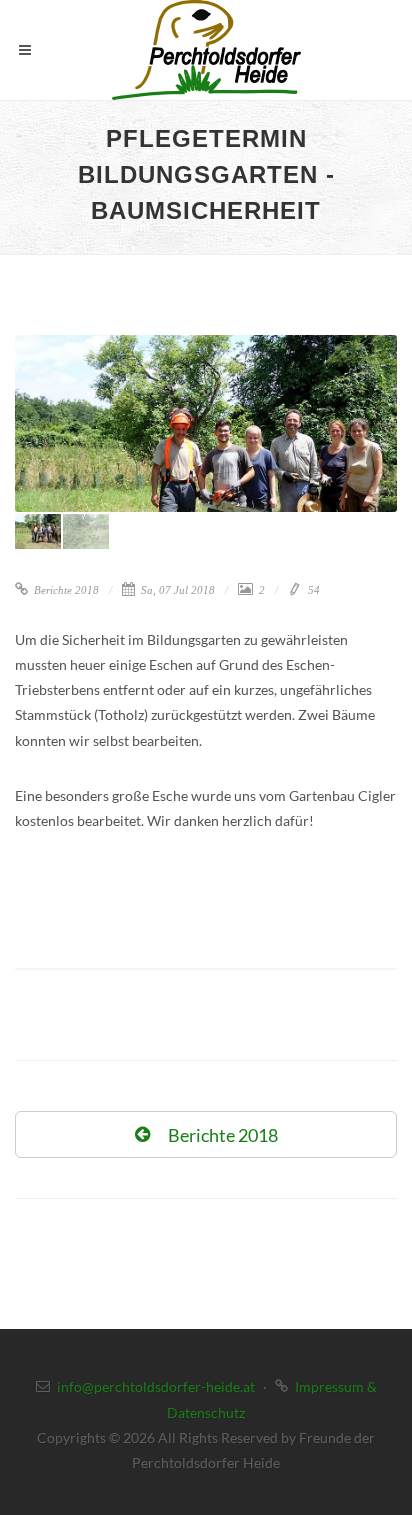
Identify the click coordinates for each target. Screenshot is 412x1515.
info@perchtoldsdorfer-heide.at (156, 1386)
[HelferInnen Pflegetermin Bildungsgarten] (206, 423)
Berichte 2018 (65, 590)
